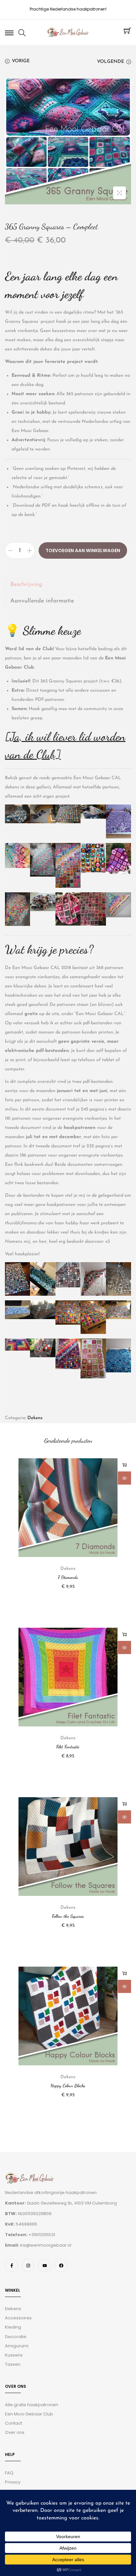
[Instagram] (28, 2265)
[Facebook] (61, 2265)
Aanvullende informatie (42, 601)
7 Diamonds (68, 1577)
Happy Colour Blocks (68, 2086)
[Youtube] (45, 2265)
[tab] (68, 585)
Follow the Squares (68, 1916)
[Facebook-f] (12, 2265)
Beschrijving (26, 585)
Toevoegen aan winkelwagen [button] (124, 1465)
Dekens (35, 1418)
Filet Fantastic (68, 1747)
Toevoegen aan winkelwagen (83, 550)
